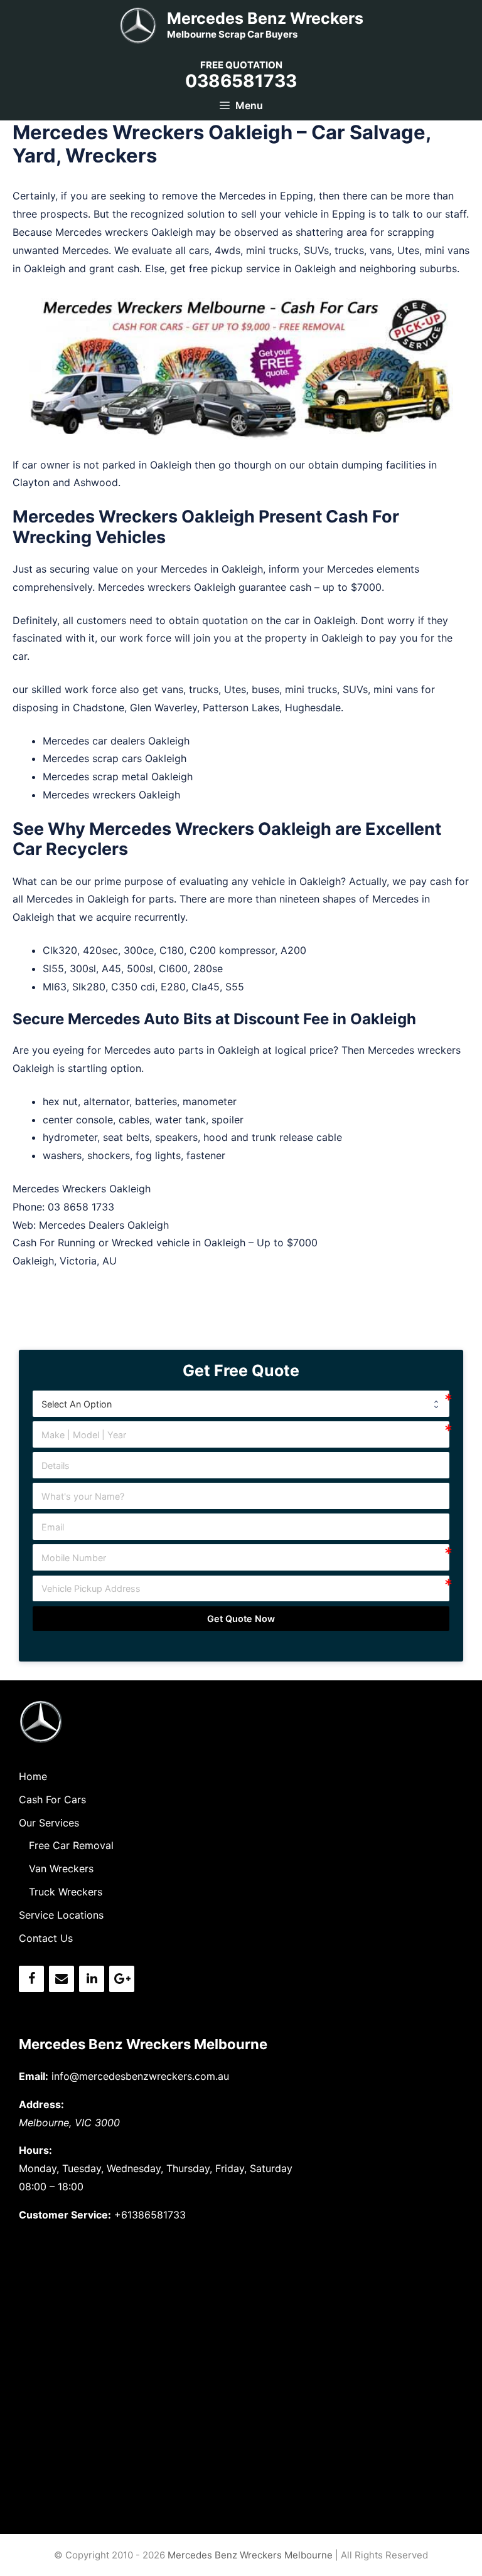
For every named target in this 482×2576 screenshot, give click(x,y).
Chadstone (99, 708)
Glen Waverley (163, 708)
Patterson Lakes (241, 708)
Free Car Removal (71, 1845)
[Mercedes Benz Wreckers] (138, 24)
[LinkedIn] (92, 1979)
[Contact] (62, 1979)
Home (33, 1776)
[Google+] (122, 1979)
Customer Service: (65, 2215)
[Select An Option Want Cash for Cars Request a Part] (241, 1404)
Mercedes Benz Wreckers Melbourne (143, 2044)
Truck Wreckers (66, 1892)
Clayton (31, 482)
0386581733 (241, 81)
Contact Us (46, 1938)
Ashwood (96, 482)
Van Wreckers (61, 1868)
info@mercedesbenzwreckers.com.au (140, 2076)
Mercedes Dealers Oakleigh (104, 1225)
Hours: (35, 2150)
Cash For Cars (52, 1799)
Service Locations (61, 1915)
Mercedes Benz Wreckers (265, 18)
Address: (41, 2104)
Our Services (49, 1823)
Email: (34, 2076)
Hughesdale (313, 708)
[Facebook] (31, 1979)
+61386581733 (150, 2215)
